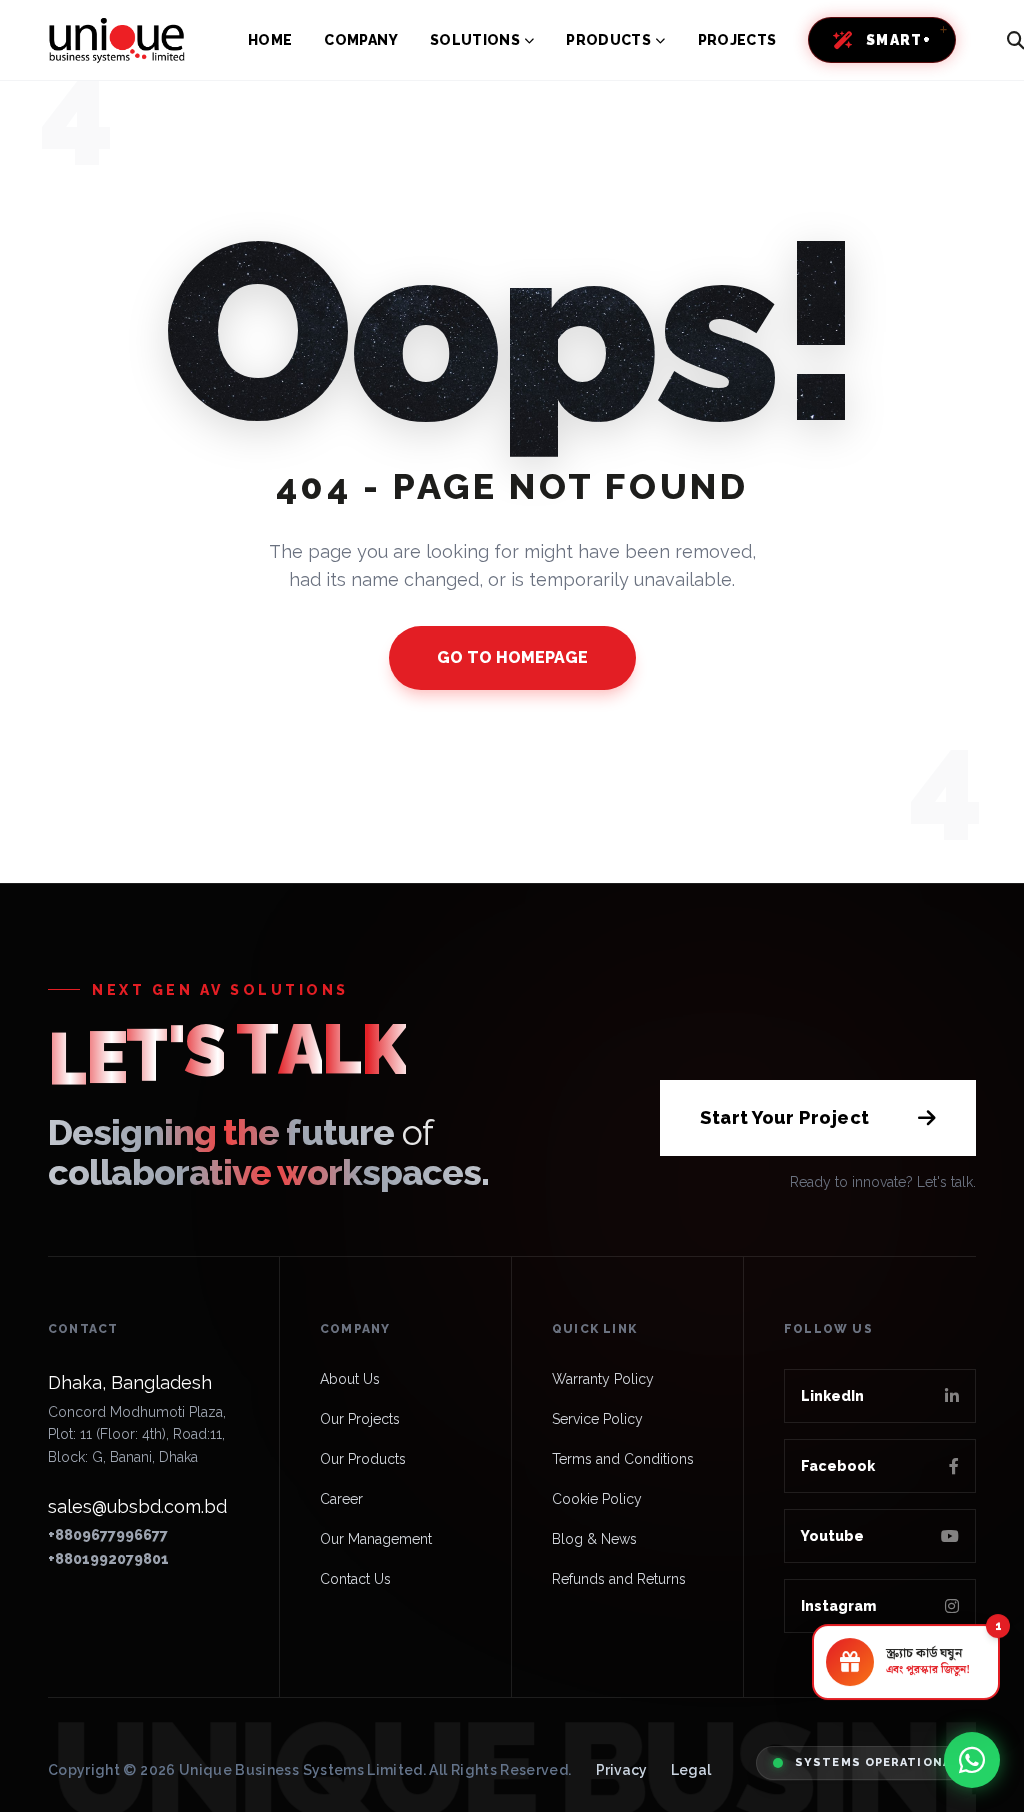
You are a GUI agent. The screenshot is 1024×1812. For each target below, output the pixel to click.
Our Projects (360, 1419)
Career (341, 1499)
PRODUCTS (608, 40)
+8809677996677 (108, 1535)
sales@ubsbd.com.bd (137, 1506)
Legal (691, 1770)
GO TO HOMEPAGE (512, 657)
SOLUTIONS (475, 40)
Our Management (376, 1539)
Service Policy (597, 1419)
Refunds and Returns (619, 1579)
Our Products (363, 1459)
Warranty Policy (603, 1379)
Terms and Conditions (623, 1459)
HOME (270, 40)
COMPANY (360, 40)
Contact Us (355, 1579)
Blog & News (594, 1539)
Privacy (621, 1770)
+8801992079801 (108, 1559)
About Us (350, 1379)
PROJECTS (737, 40)
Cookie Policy (597, 1499)
